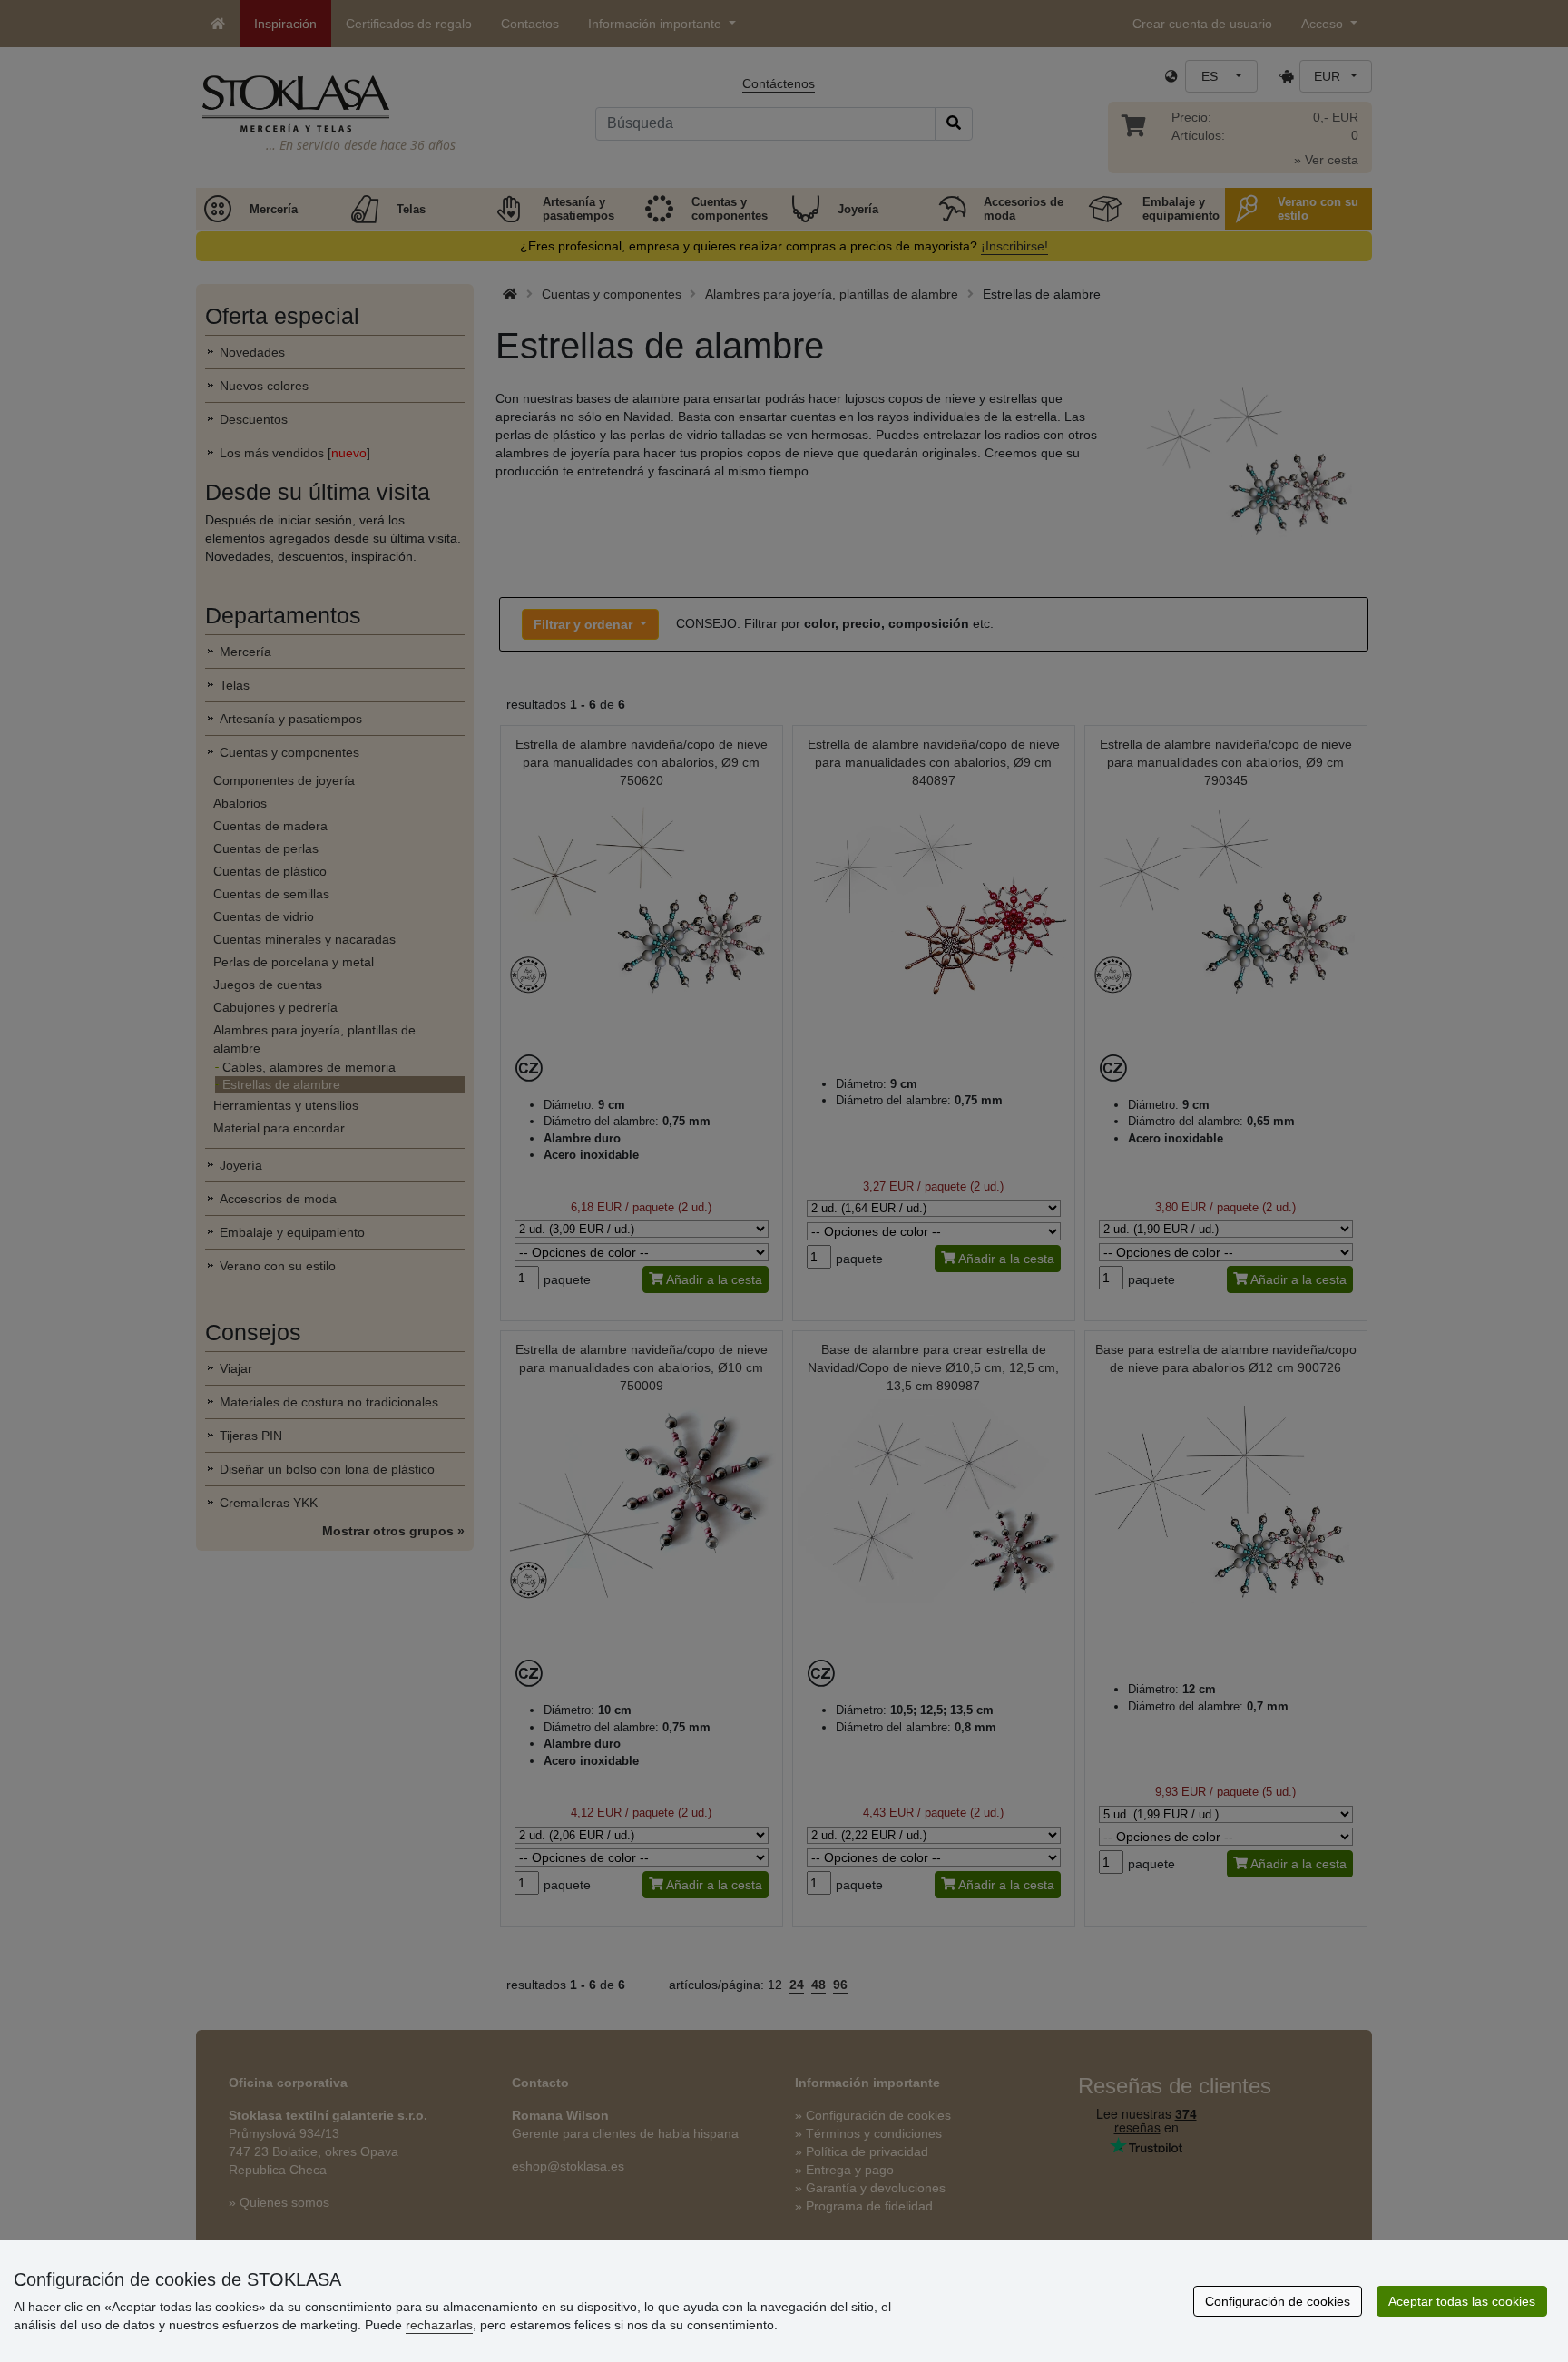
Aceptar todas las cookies (1462, 2301)
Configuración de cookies (1278, 2301)
